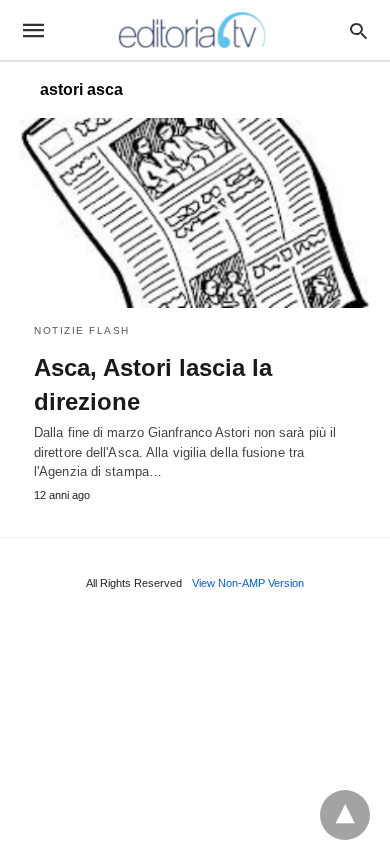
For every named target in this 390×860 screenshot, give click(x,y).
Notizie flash (82, 330)
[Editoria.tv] (194, 30)
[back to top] (345, 815)
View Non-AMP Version (248, 583)
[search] (358, 30)
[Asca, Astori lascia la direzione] (195, 213)
